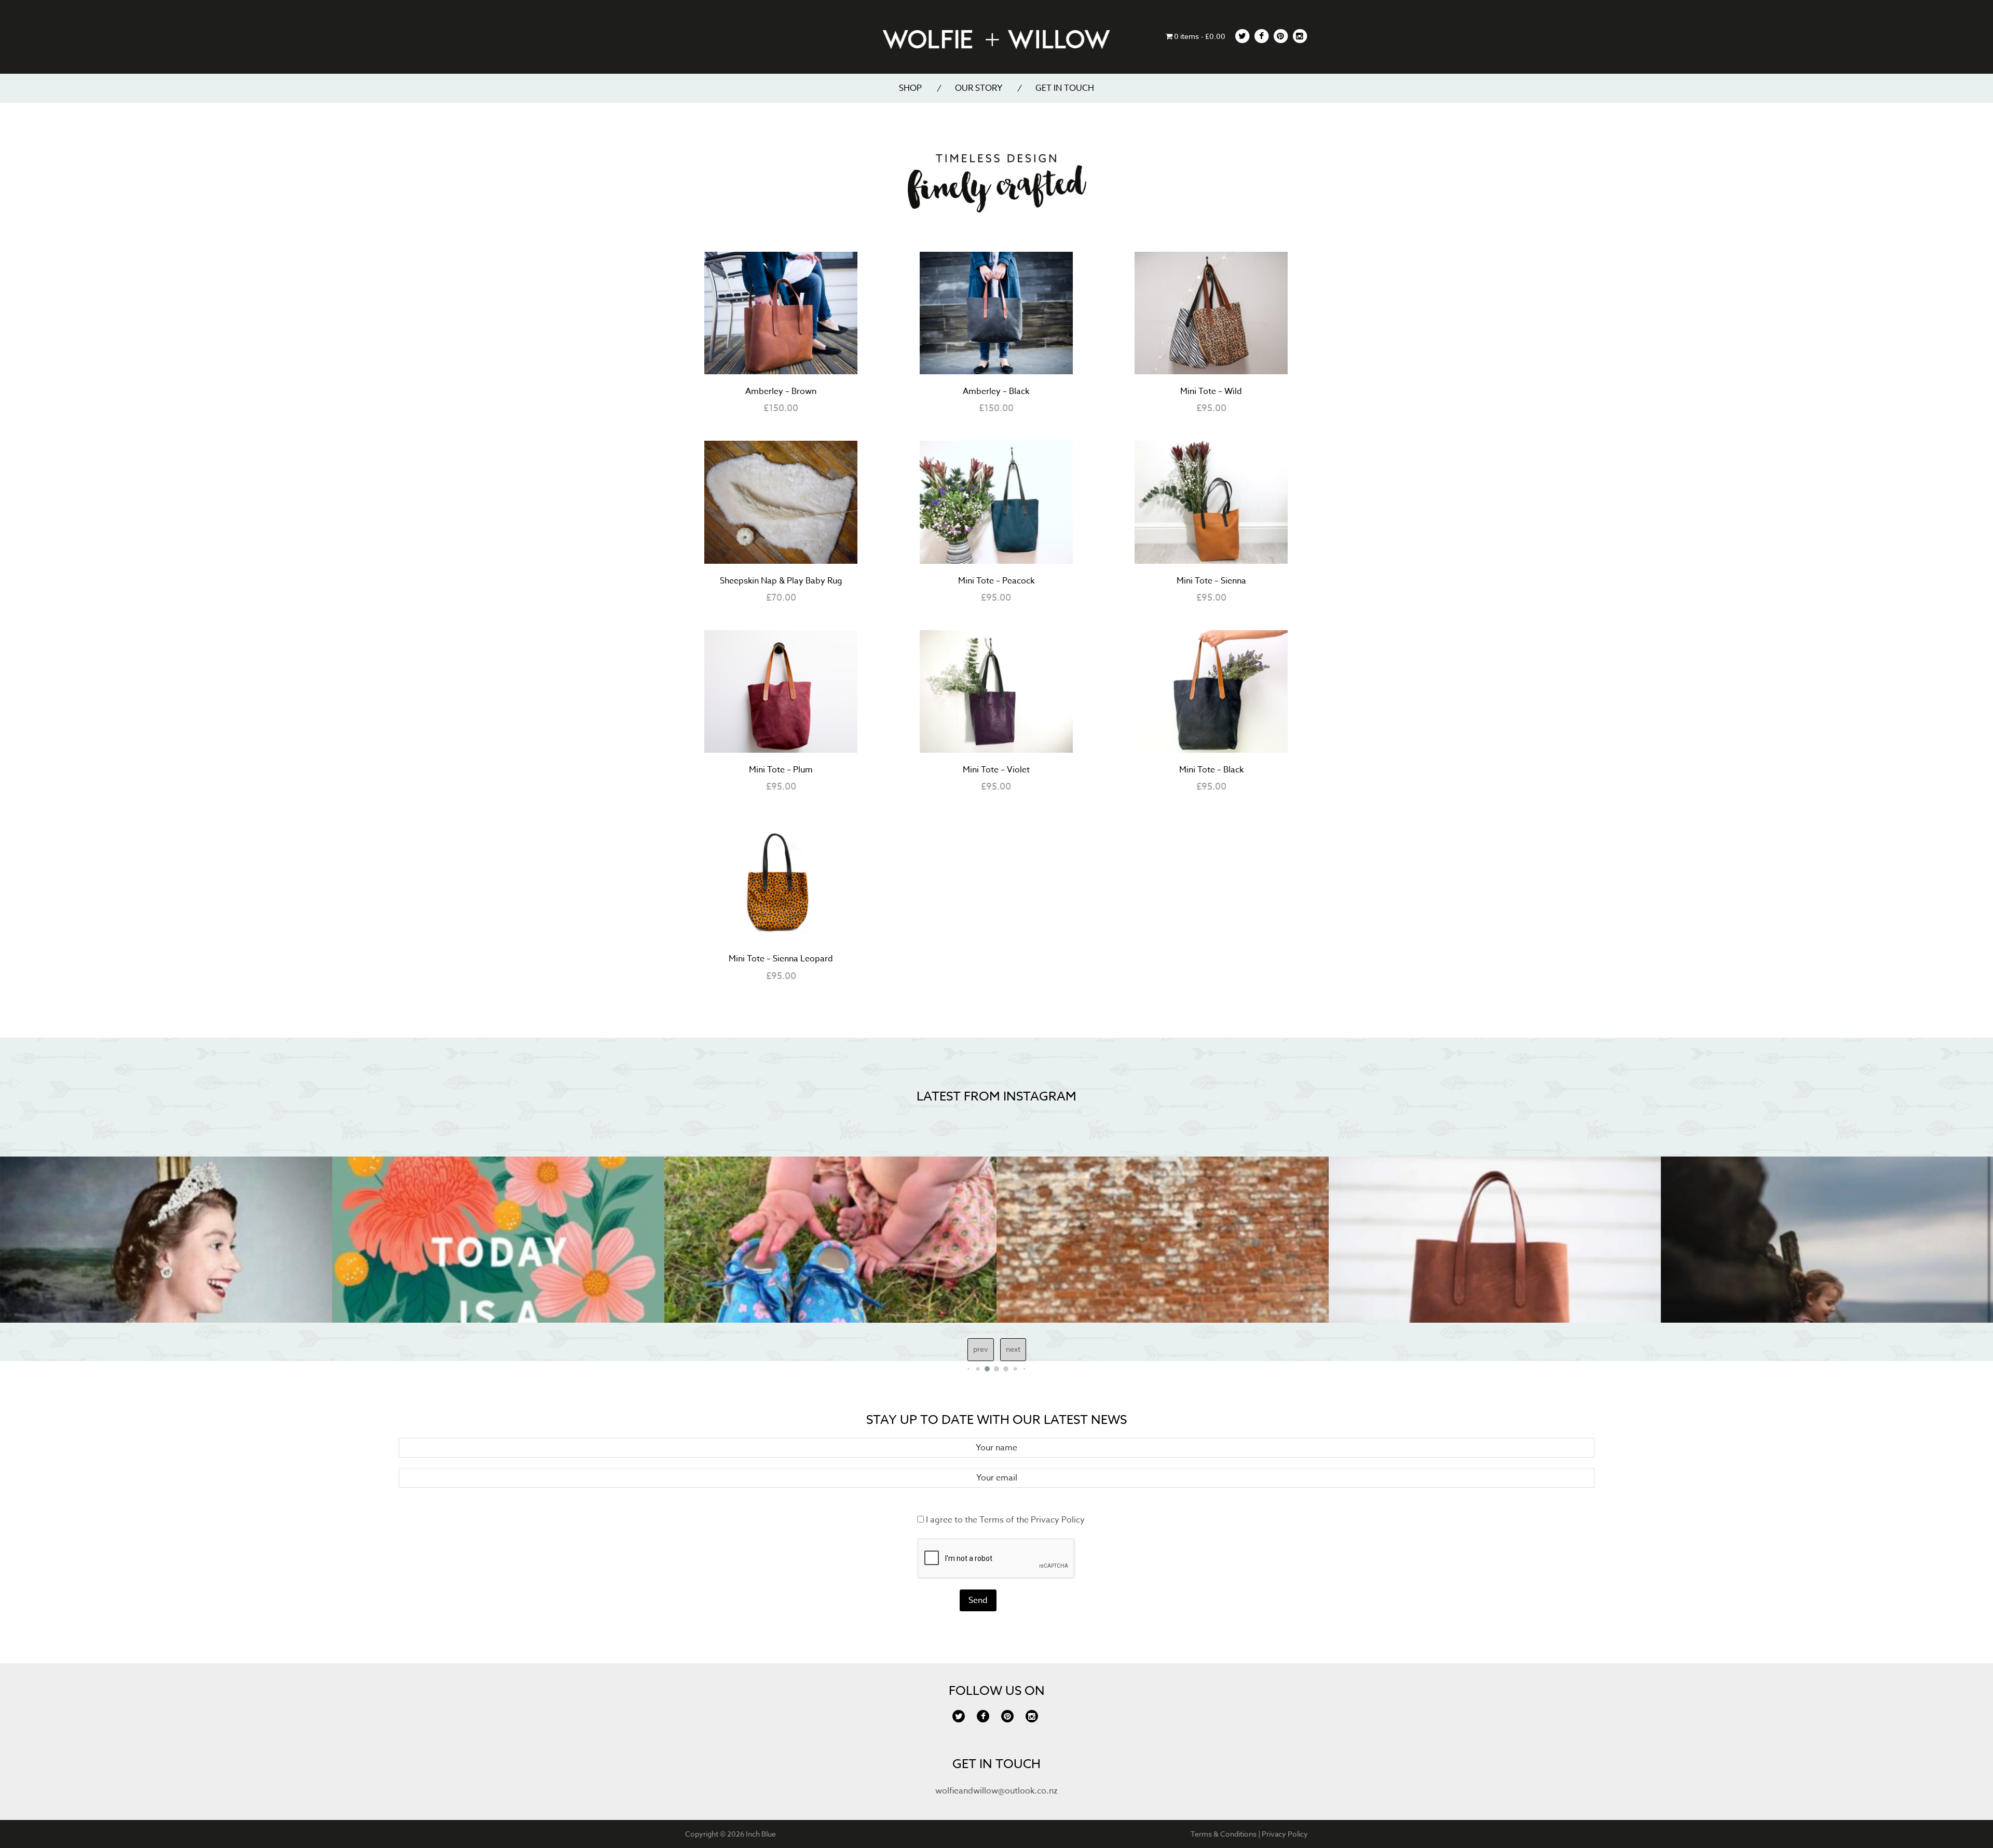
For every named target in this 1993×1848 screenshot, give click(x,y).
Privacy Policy (1058, 1520)
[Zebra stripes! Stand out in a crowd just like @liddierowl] (1827, 1240)
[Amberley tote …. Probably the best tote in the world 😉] (1163, 1240)
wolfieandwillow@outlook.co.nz (996, 1791)
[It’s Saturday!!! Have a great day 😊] (166, 1240)
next (1013, 1349)
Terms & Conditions (1224, 1834)
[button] (968, 1369)
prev (981, 1349)
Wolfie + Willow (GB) (996, 39)
